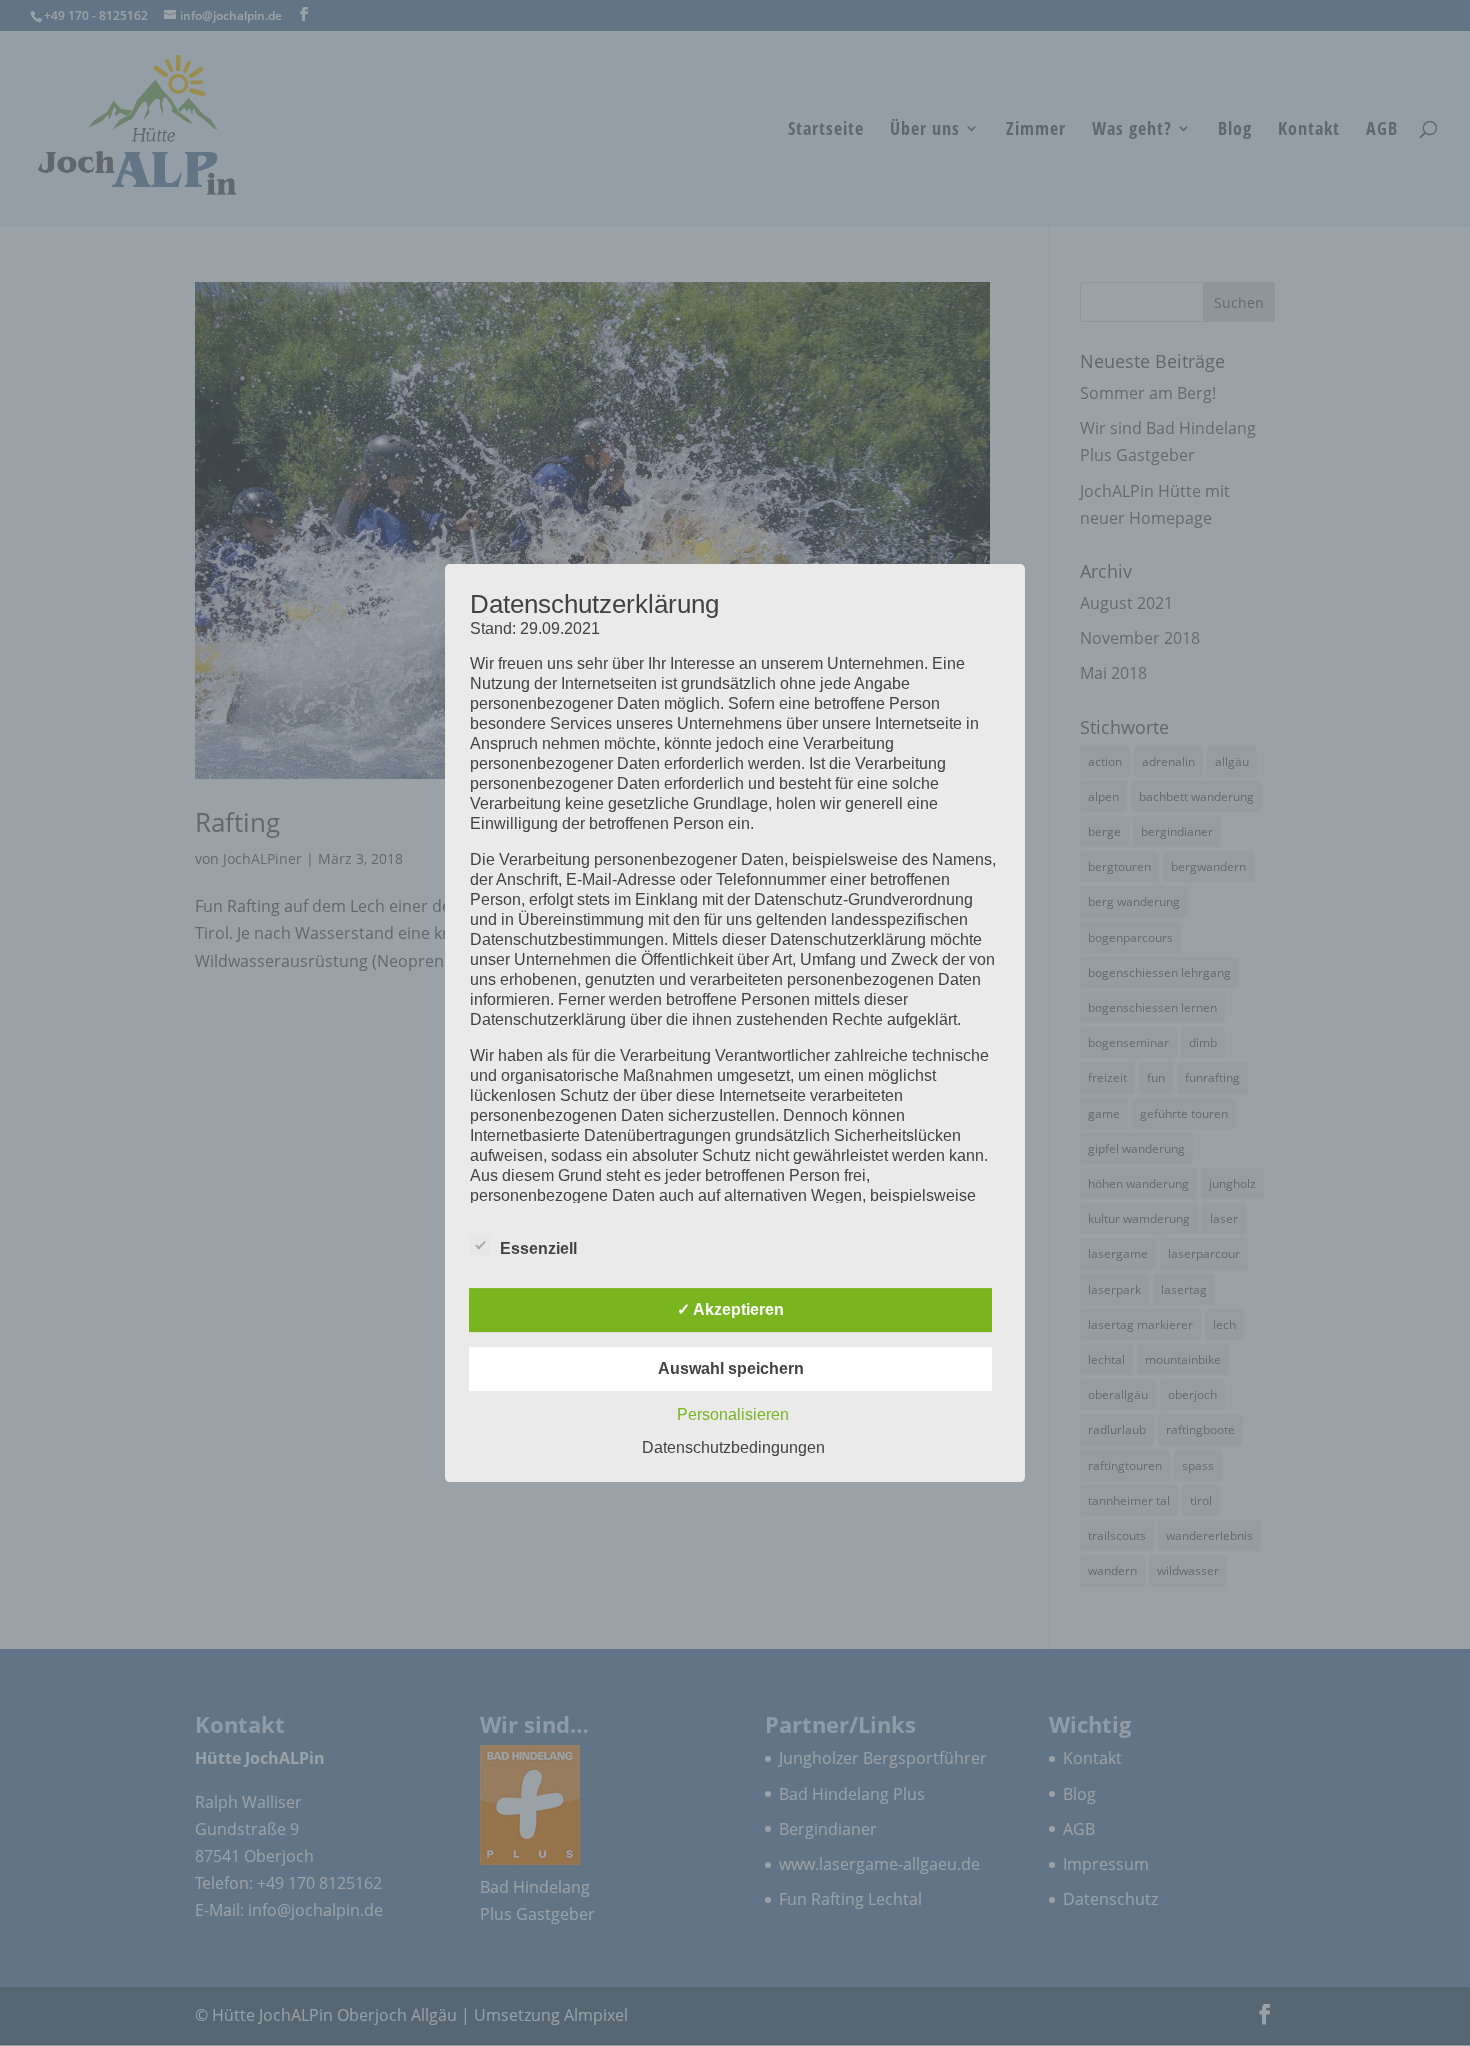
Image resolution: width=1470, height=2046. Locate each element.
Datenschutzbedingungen (733, 1447)
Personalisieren (733, 1414)
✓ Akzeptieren (730, 1309)
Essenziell (538, 1248)
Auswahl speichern (731, 1368)
